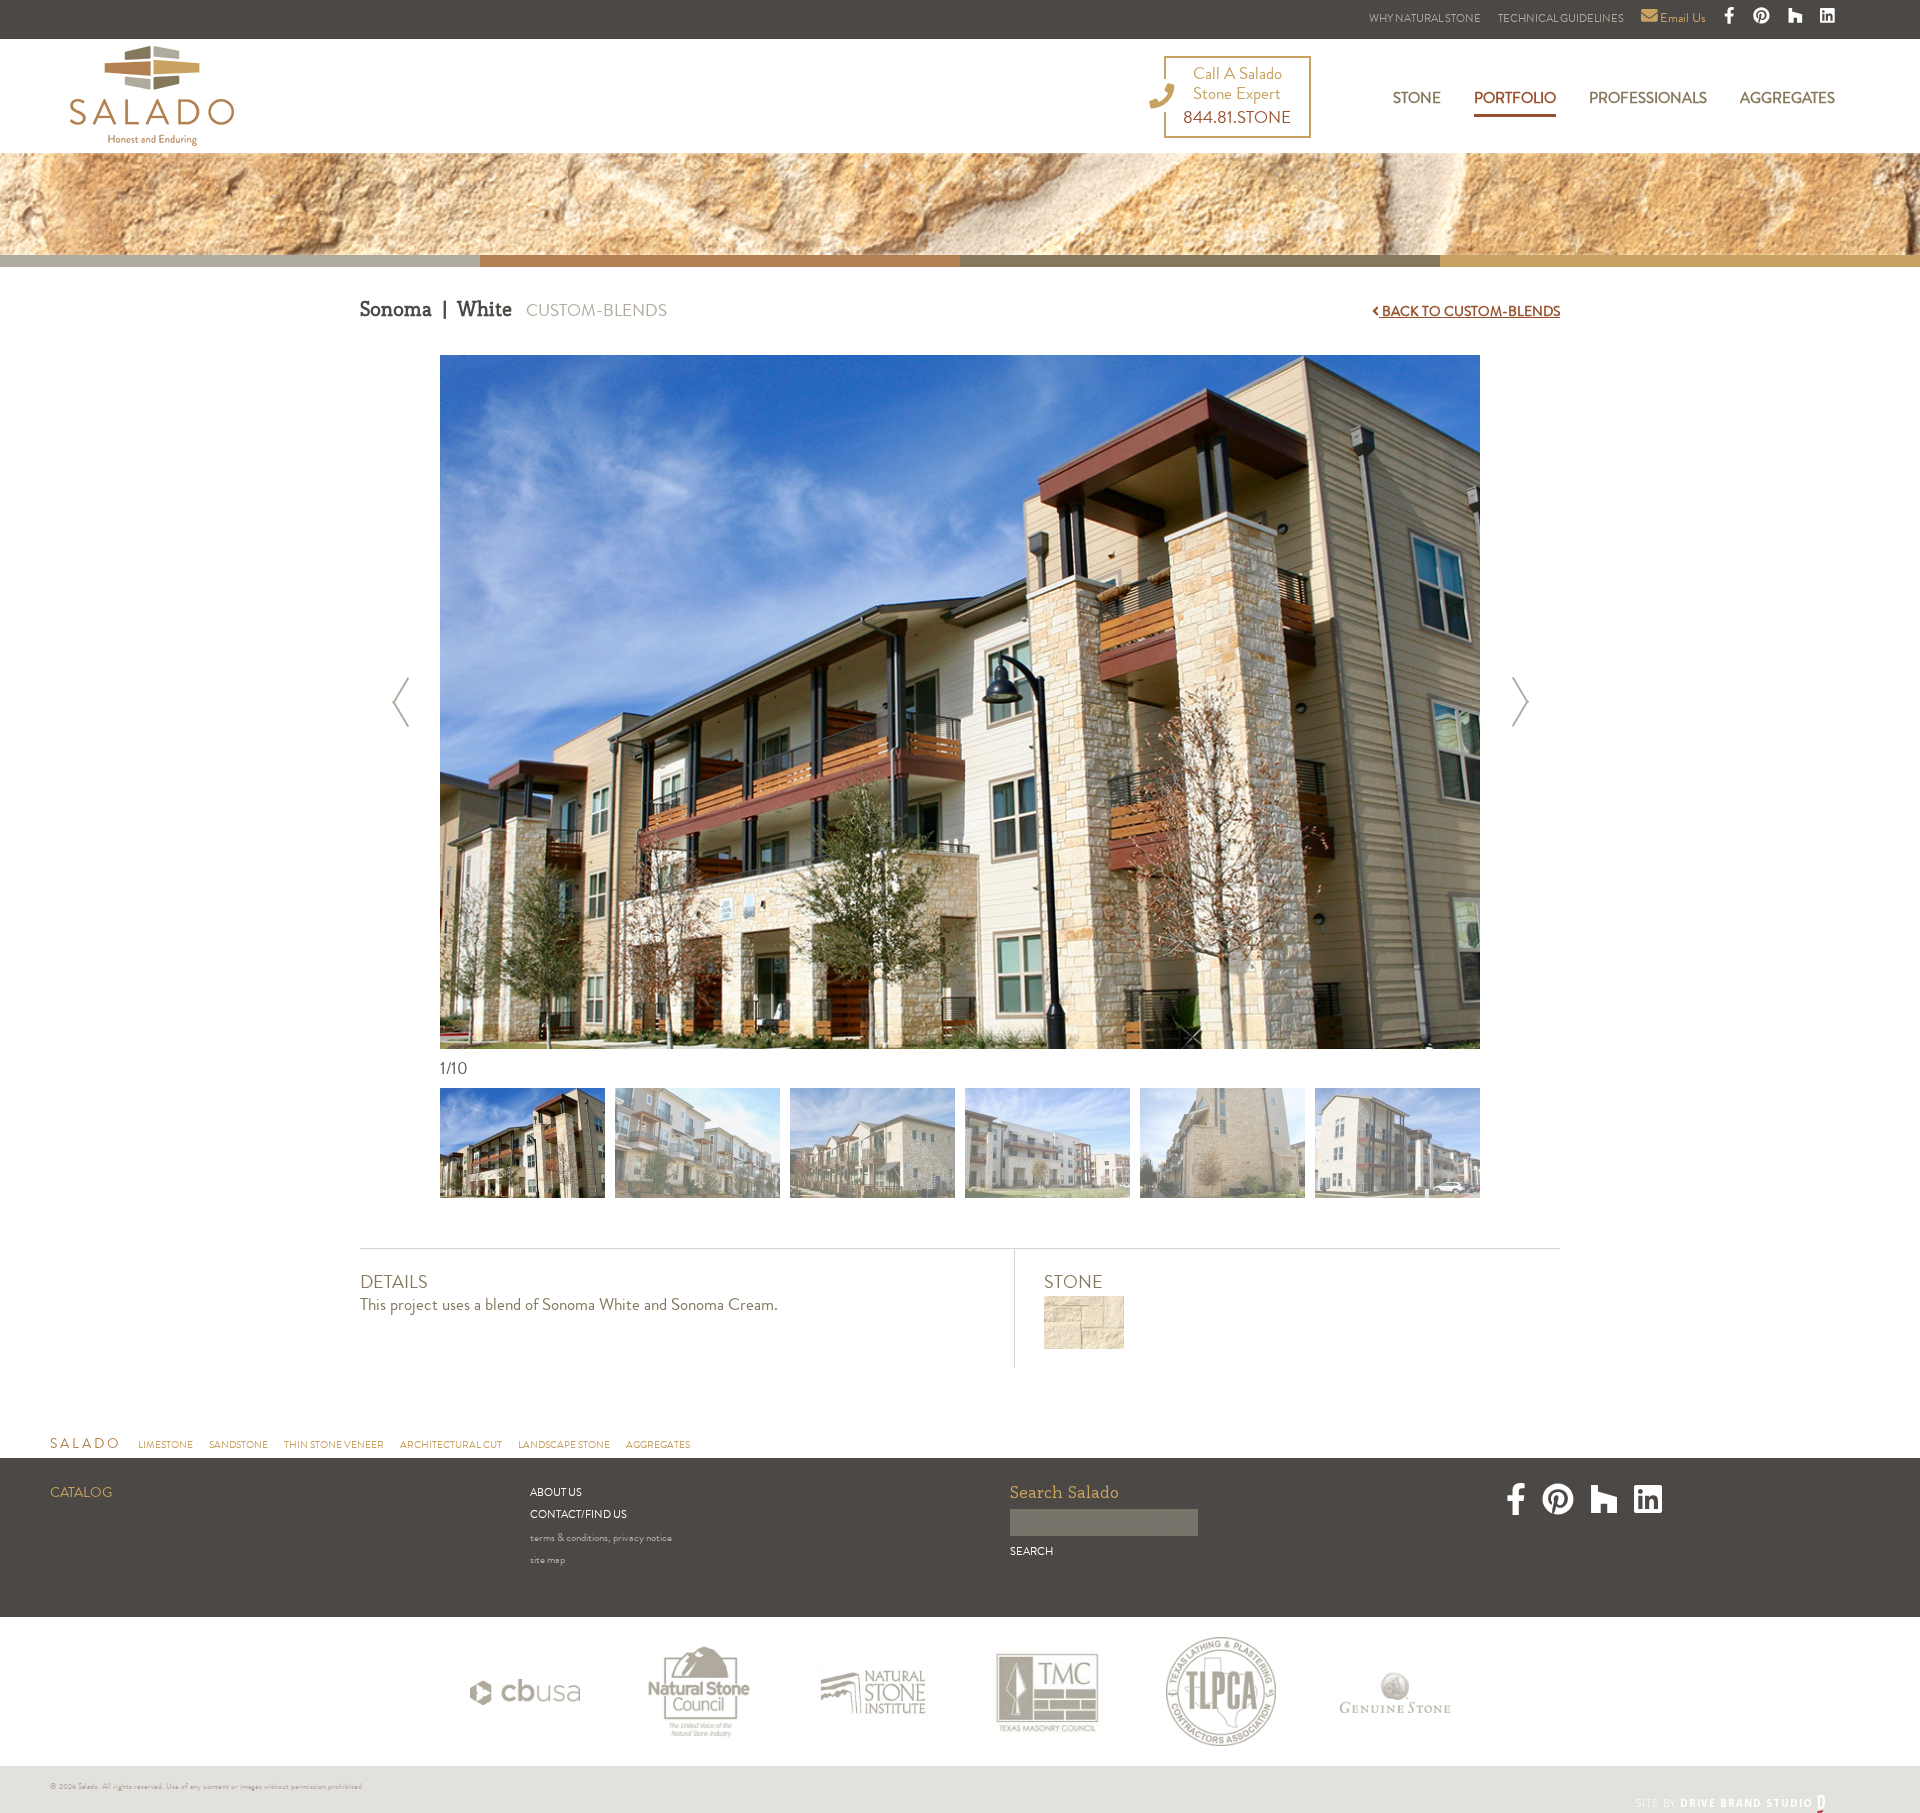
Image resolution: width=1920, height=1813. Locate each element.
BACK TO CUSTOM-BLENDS (1469, 313)
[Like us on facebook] (1731, 19)
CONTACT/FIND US (578, 1515)
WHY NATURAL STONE (1425, 19)
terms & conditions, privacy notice (601, 1538)
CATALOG (81, 1494)
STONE (1417, 100)
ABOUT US (556, 1493)
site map (547, 1560)
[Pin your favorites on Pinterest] (1763, 19)
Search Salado (1064, 1493)
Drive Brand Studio (1748, 1803)
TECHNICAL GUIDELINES (1561, 19)
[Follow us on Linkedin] (1827, 19)
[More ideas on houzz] (1797, 19)
